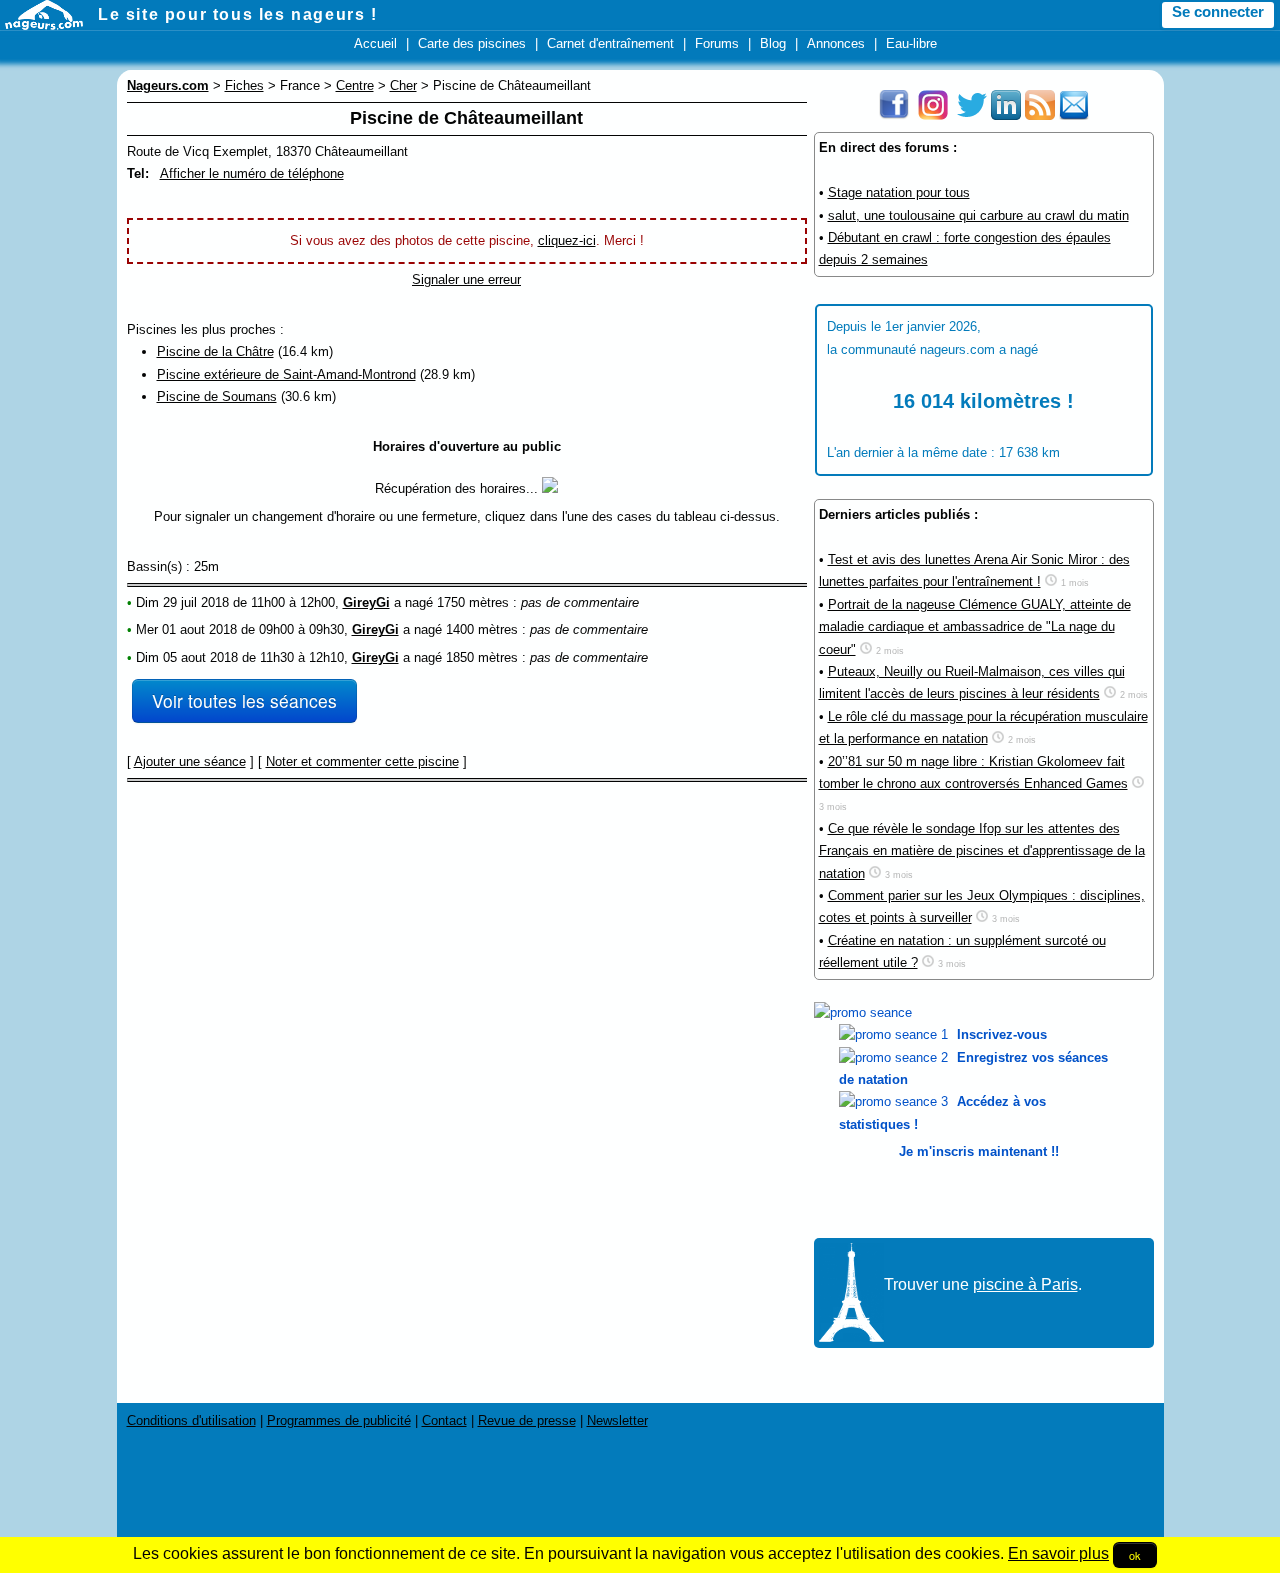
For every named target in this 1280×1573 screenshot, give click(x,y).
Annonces (836, 43)
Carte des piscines (472, 43)
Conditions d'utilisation (191, 1420)
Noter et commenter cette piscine (362, 761)
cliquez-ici (567, 240)
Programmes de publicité (339, 1420)
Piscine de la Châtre (215, 351)
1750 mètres (473, 602)
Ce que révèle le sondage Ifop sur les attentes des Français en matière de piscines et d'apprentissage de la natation (982, 851)
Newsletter (617, 1420)
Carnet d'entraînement (610, 43)
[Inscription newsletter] (1074, 115)
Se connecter (1218, 12)
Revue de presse (527, 1420)
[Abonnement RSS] (1040, 115)
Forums (717, 43)
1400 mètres (482, 629)
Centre (355, 85)
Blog (773, 43)
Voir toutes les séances (244, 700)
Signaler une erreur (466, 279)
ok (1135, 1555)
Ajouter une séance (190, 761)
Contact (444, 1420)
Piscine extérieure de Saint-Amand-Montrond (286, 374)
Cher (403, 85)
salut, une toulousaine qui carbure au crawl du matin (978, 215)
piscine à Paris (1025, 1284)
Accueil (375, 43)
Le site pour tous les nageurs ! (238, 14)
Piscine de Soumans (217, 396)
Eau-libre (911, 43)
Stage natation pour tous (899, 192)
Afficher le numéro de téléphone (252, 173)
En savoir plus (1058, 1553)
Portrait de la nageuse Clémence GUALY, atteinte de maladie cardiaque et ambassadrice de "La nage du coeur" (975, 627)
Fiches (244, 85)
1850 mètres (482, 657)
